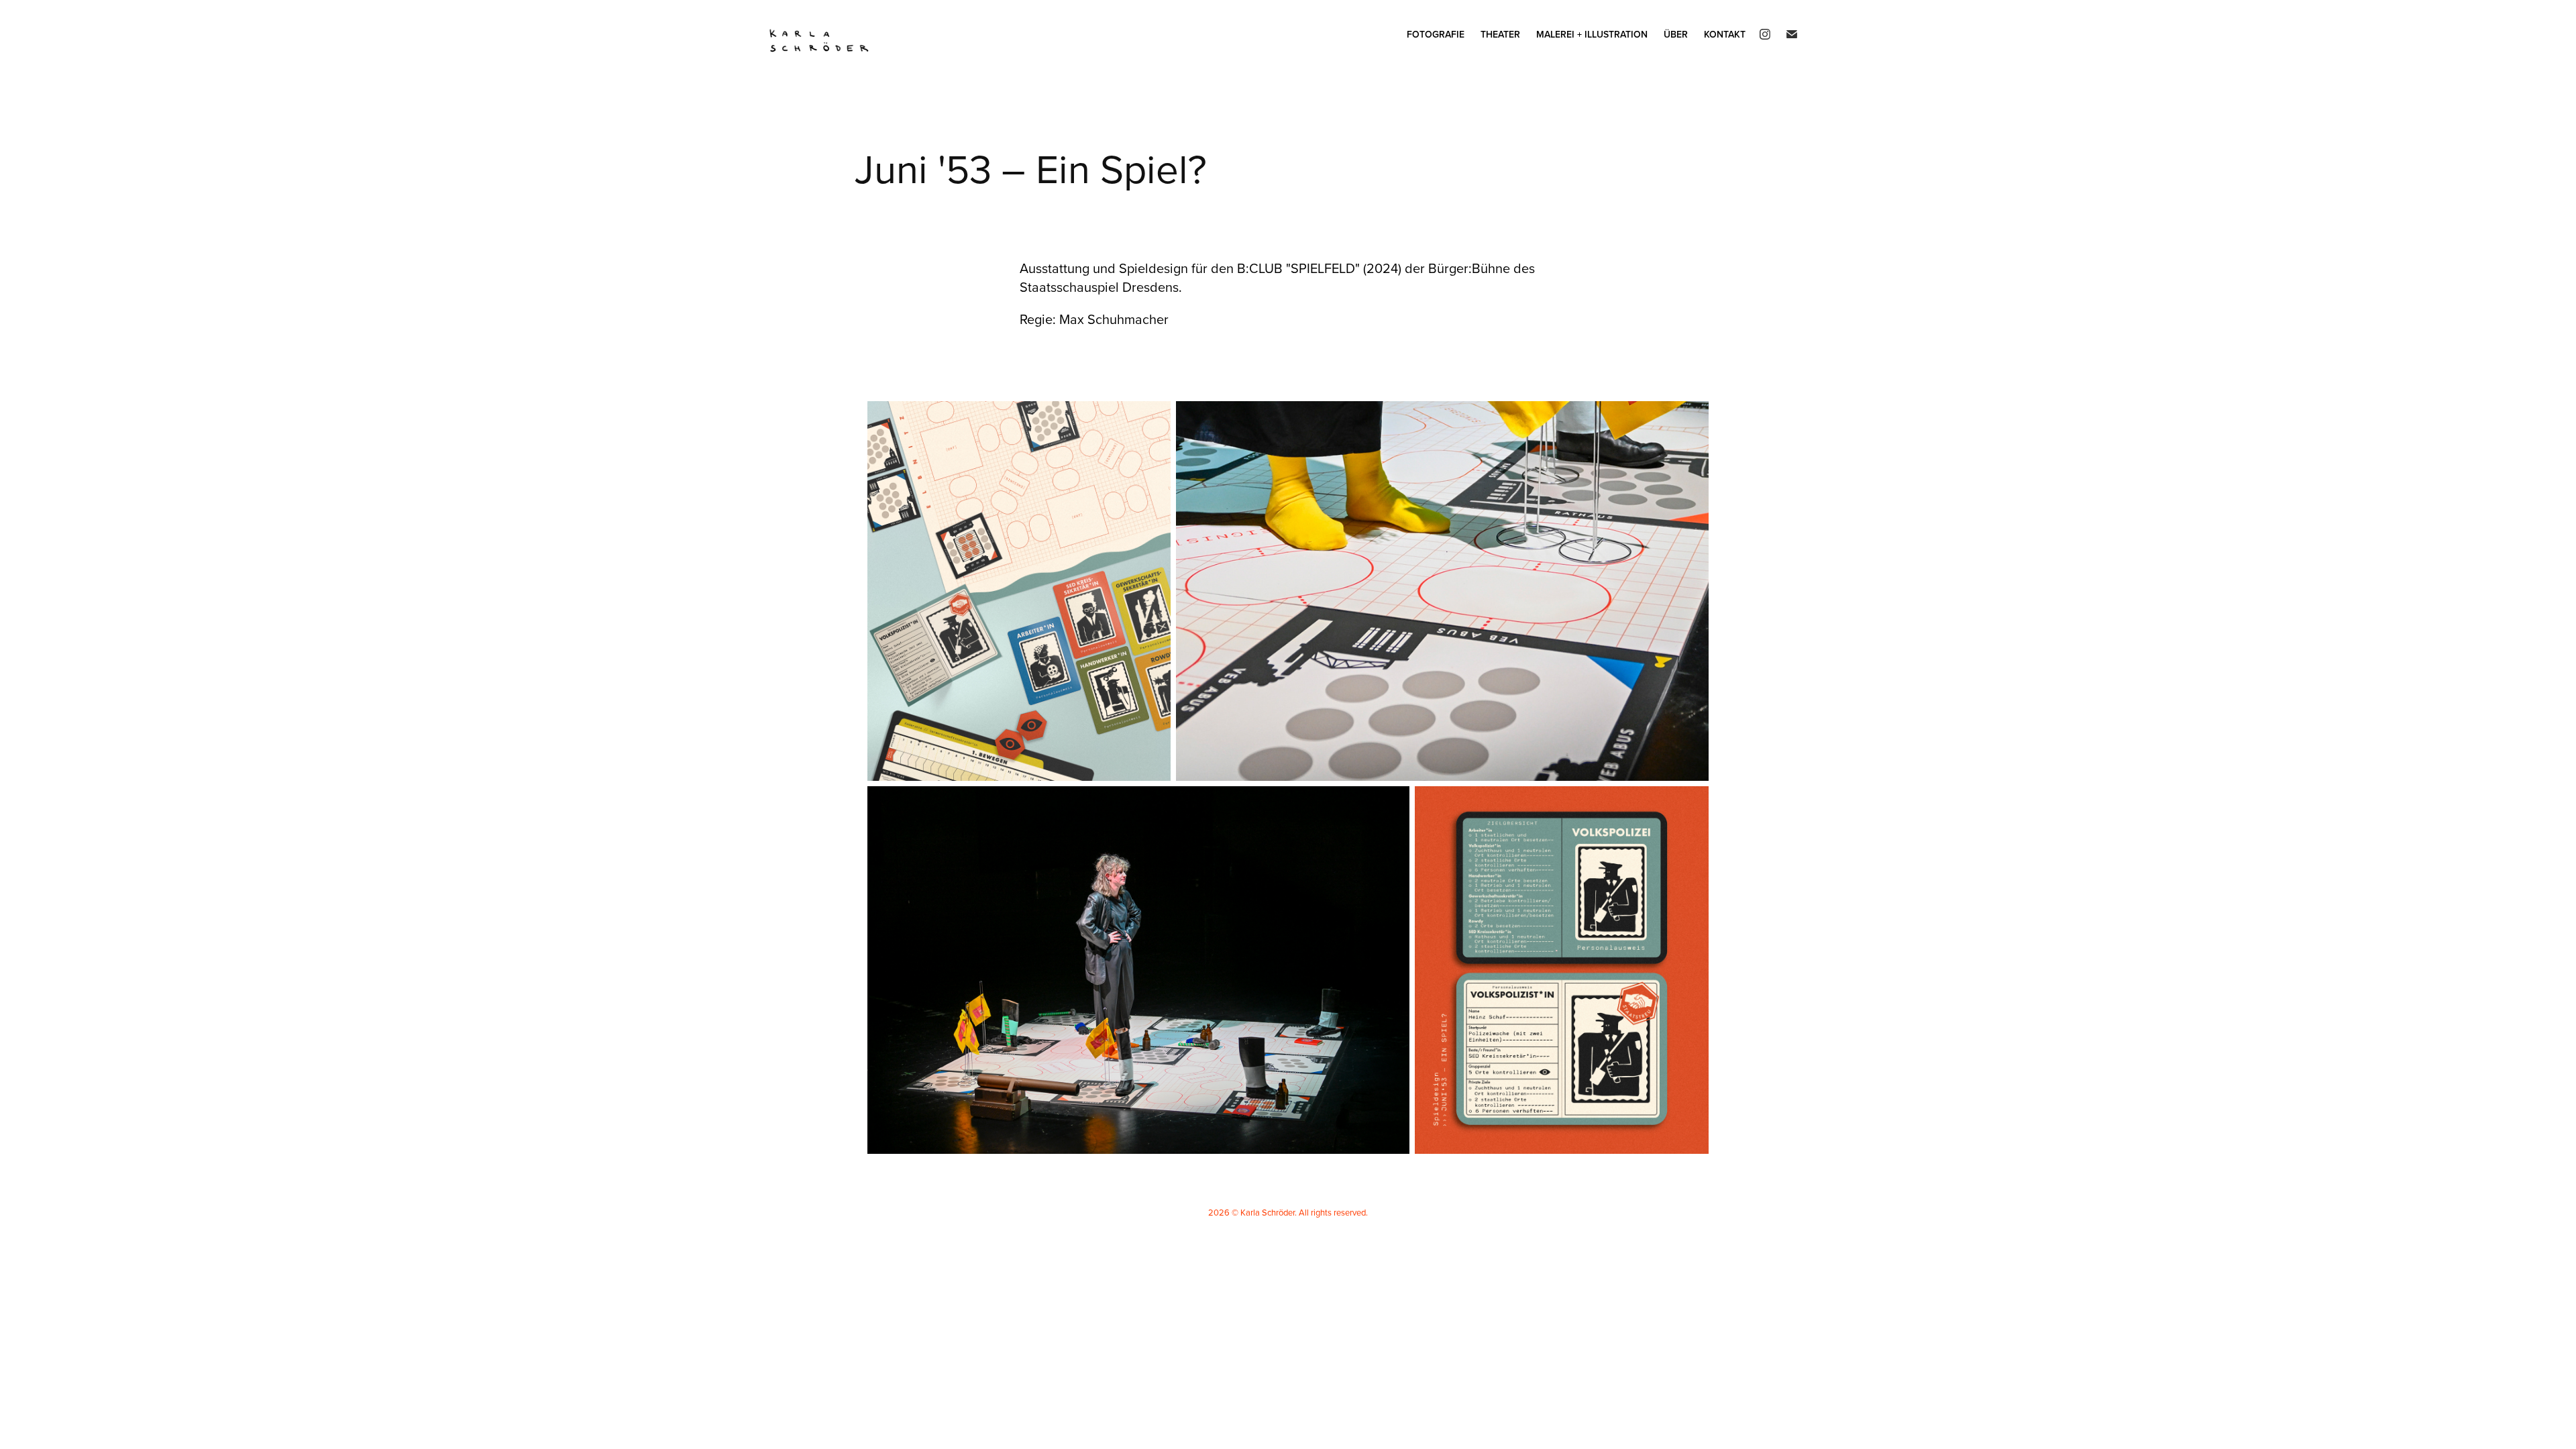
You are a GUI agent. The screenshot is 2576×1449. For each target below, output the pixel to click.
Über (1676, 34)
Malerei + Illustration (1592, 34)
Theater (1500, 34)
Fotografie (1436, 34)
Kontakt (1725, 34)
